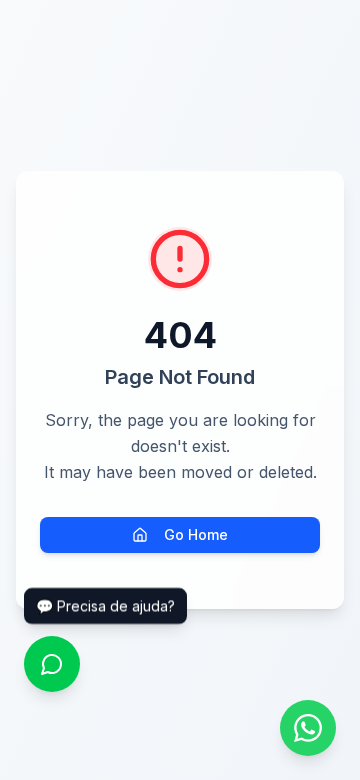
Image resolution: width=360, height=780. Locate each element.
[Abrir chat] (52, 664)
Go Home (196, 534)
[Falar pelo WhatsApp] (308, 728)
